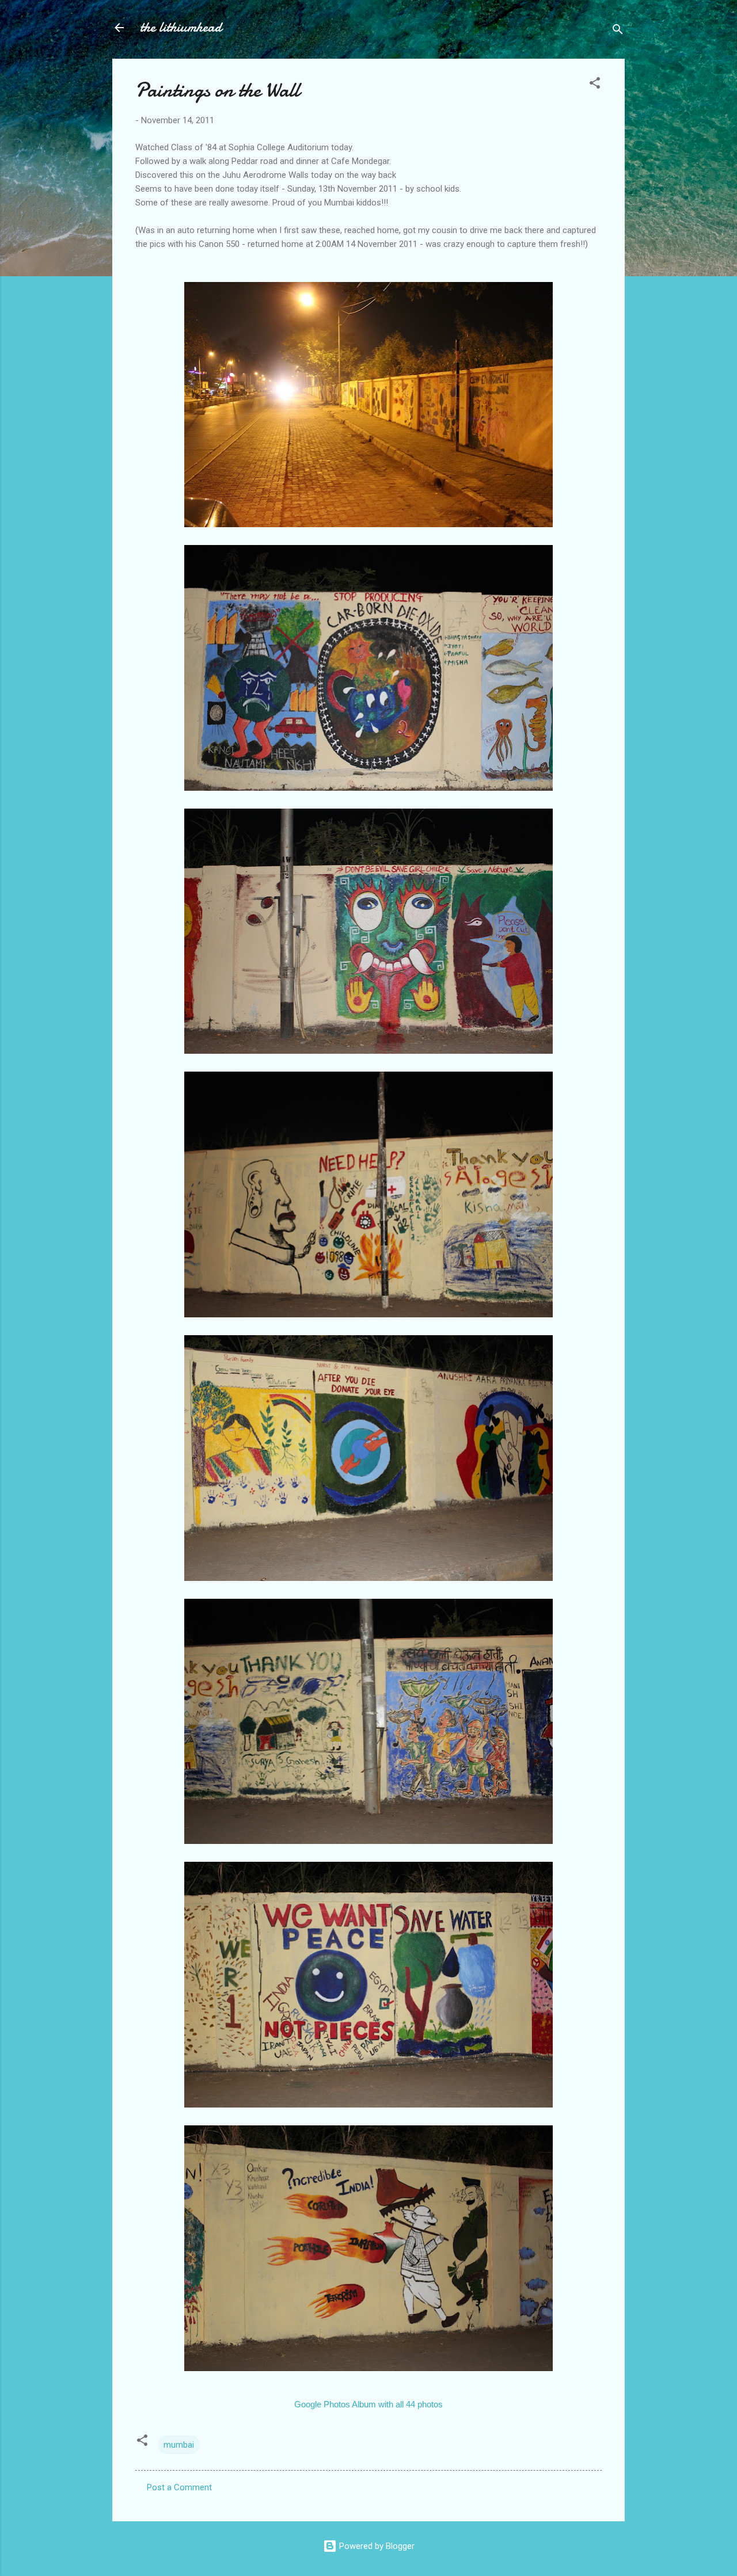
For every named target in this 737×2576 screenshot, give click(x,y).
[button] (595, 85)
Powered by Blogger (376, 2546)
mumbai (179, 2445)
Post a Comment (179, 2487)
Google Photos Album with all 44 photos (368, 2404)
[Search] (618, 31)
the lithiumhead (181, 27)
